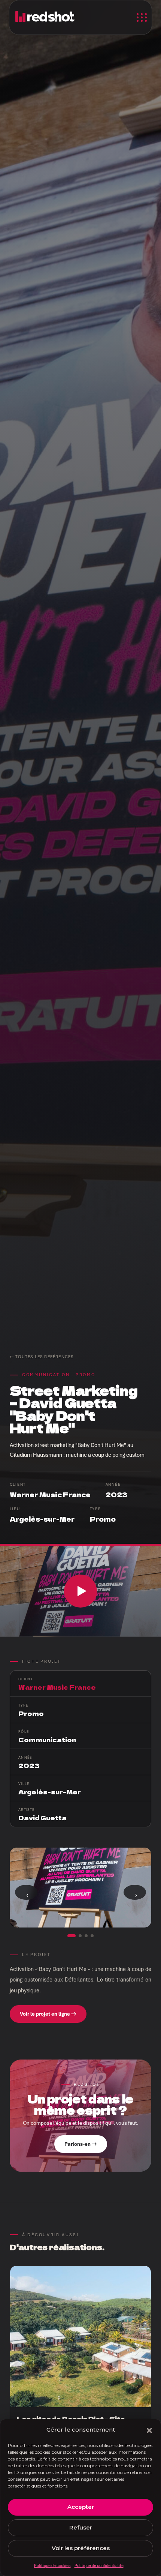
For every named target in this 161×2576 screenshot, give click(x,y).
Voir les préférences (81, 2548)
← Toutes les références (42, 1357)
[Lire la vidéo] (80, 1591)
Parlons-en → (81, 2144)
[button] (149, 2430)
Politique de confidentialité (99, 2565)
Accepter (81, 2507)
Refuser (81, 2527)
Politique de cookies (52, 2565)
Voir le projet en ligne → (48, 2014)
